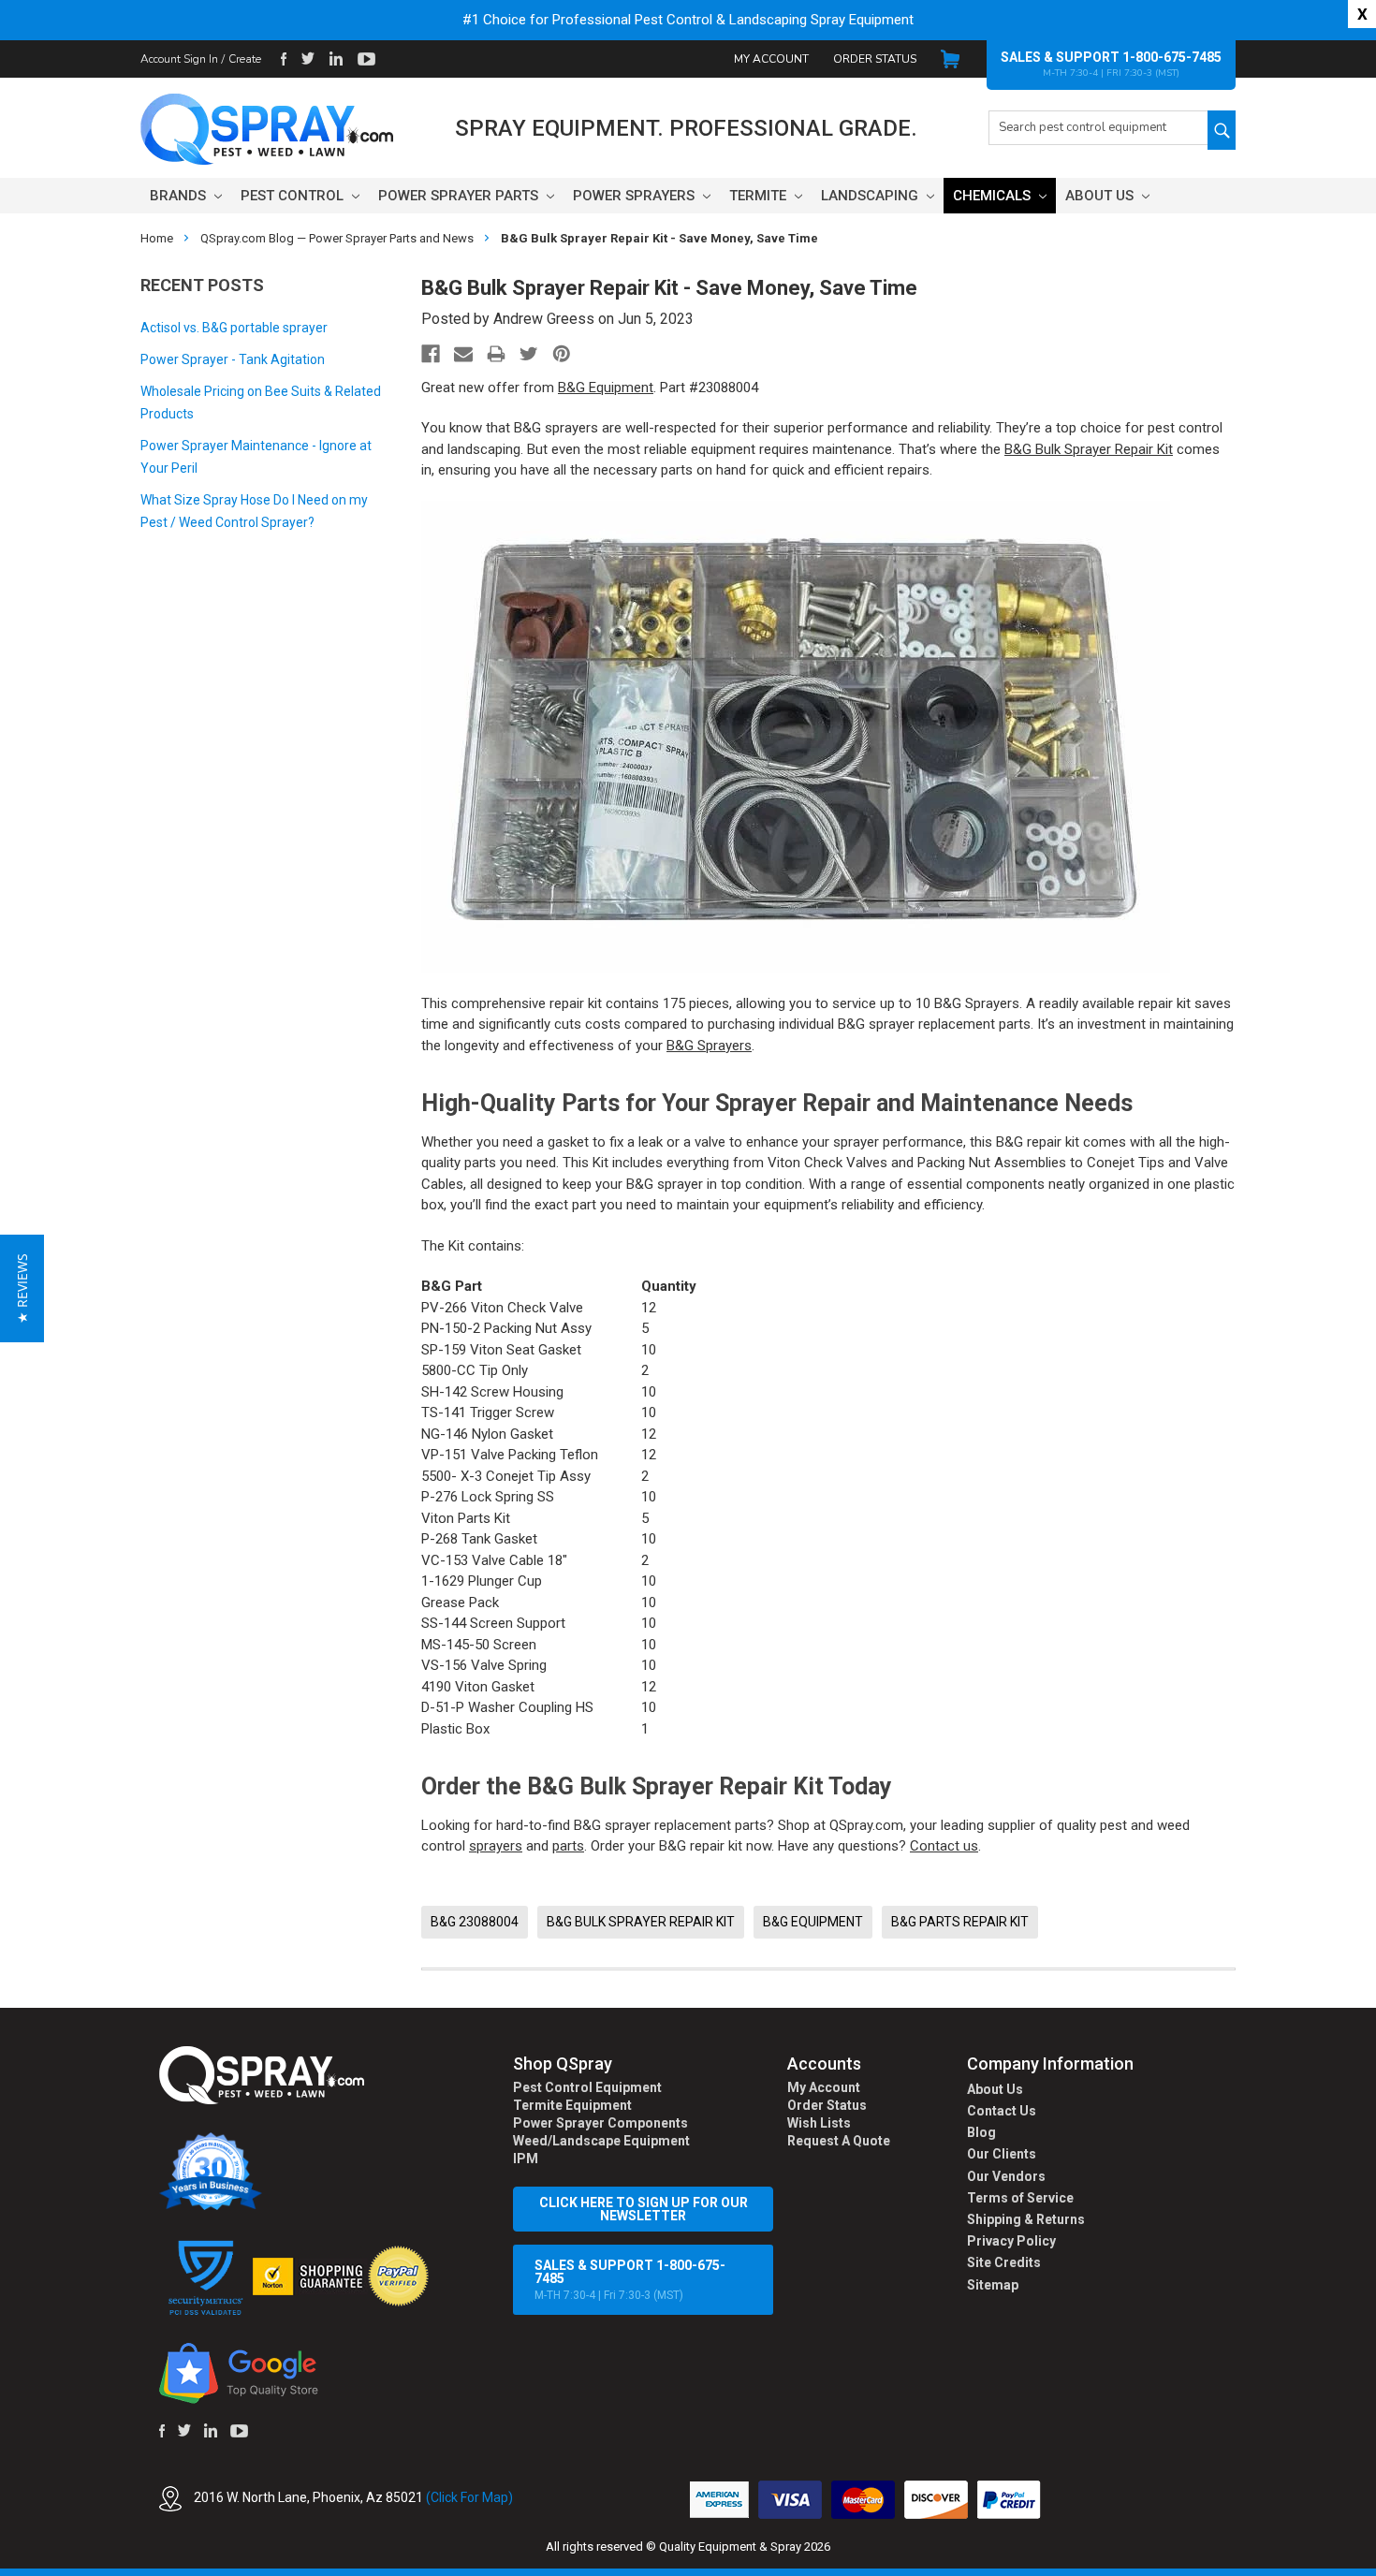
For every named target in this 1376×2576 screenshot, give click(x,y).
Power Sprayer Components (600, 2123)
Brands (180, 196)
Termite (760, 196)
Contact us (944, 1846)
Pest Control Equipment (587, 2087)
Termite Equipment (572, 2105)
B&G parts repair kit (960, 1922)
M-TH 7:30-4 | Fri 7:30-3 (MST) (630, 2280)
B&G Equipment (606, 388)
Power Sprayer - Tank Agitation (233, 359)
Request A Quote (839, 2141)
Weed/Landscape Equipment (601, 2141)
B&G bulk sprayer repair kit (641, 1922)
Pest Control (294, 196)
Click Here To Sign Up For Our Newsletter (644, 2209)
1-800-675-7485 (1172, 57)
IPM (526, 2159)
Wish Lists (819, 2123)
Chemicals (994, 196)
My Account (771, 59)
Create (245, 59)
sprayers (496, 1846)
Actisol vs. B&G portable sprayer (234, 328)
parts (568, 1846)
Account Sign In (179, 59)
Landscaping (871, 196)
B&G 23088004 (475, 1922)
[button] (1375, 2566)
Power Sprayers (636, 196)
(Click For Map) (469, 2498)
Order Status (875, 59)
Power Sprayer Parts (460, 196)
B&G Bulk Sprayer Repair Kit (1089, 449)
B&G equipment (813, 1922)
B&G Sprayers (709, 1046)
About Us (1101, 196)
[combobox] (1098, 128)
